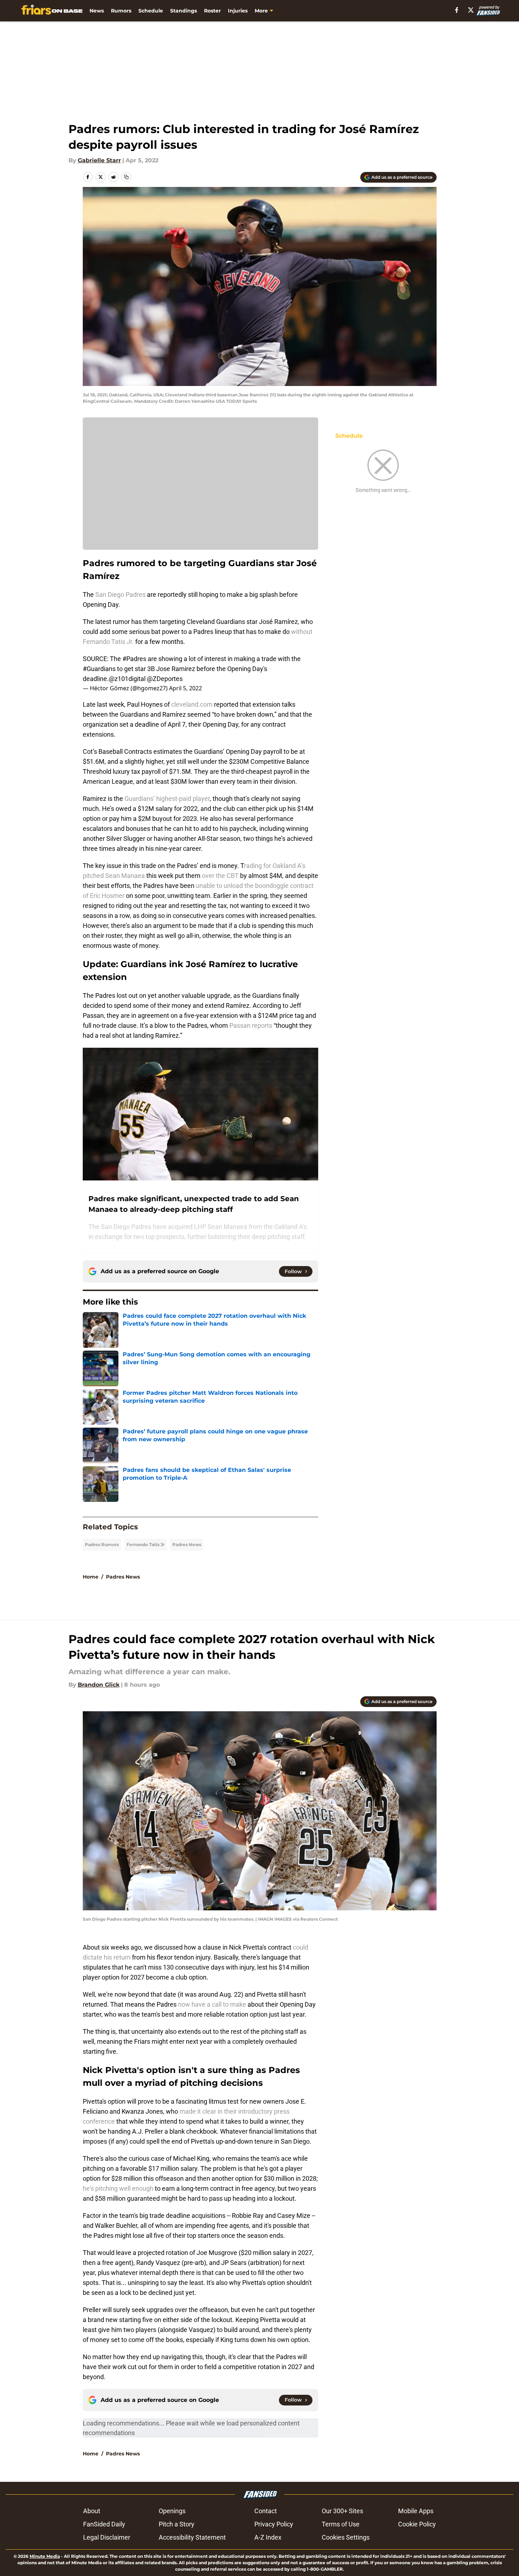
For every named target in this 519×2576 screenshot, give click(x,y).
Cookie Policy (417, 2524)
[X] (471, 10)
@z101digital (127, 679)
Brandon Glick (99, 1685)
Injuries (238, 11)
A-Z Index (268, 2537)
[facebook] (457, 10)
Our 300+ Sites (342, 2511)
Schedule (151, 11)
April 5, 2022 (185, 688)
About (92, 2511)
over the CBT (220, 876)
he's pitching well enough (118, 2188)
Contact (266, 2511)
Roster (212, 11)
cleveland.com (192, 704)
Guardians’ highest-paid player (167, 799)
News (97, 11)
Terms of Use (341, 2524)
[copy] (126, 177)
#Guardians (99, 669)
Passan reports (251, 1025)
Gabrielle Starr (99, 160)
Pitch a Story (177, 2524)
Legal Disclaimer (107, 2537)
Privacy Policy (274, 2524)
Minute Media (45, 2556)
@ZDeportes (165, 679)
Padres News (187, 1544)
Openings (172, 2511)
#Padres (134, 659)
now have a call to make (212, 2004)
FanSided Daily (104, 2524)
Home (91, 1577)
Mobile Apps (416, 2511)
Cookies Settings (346, 2537)
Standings (184, 11)
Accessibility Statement (192, 2537)
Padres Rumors (102, 1544)
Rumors (121, 11)
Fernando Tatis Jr (146, 1544)
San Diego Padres (120, 595)
